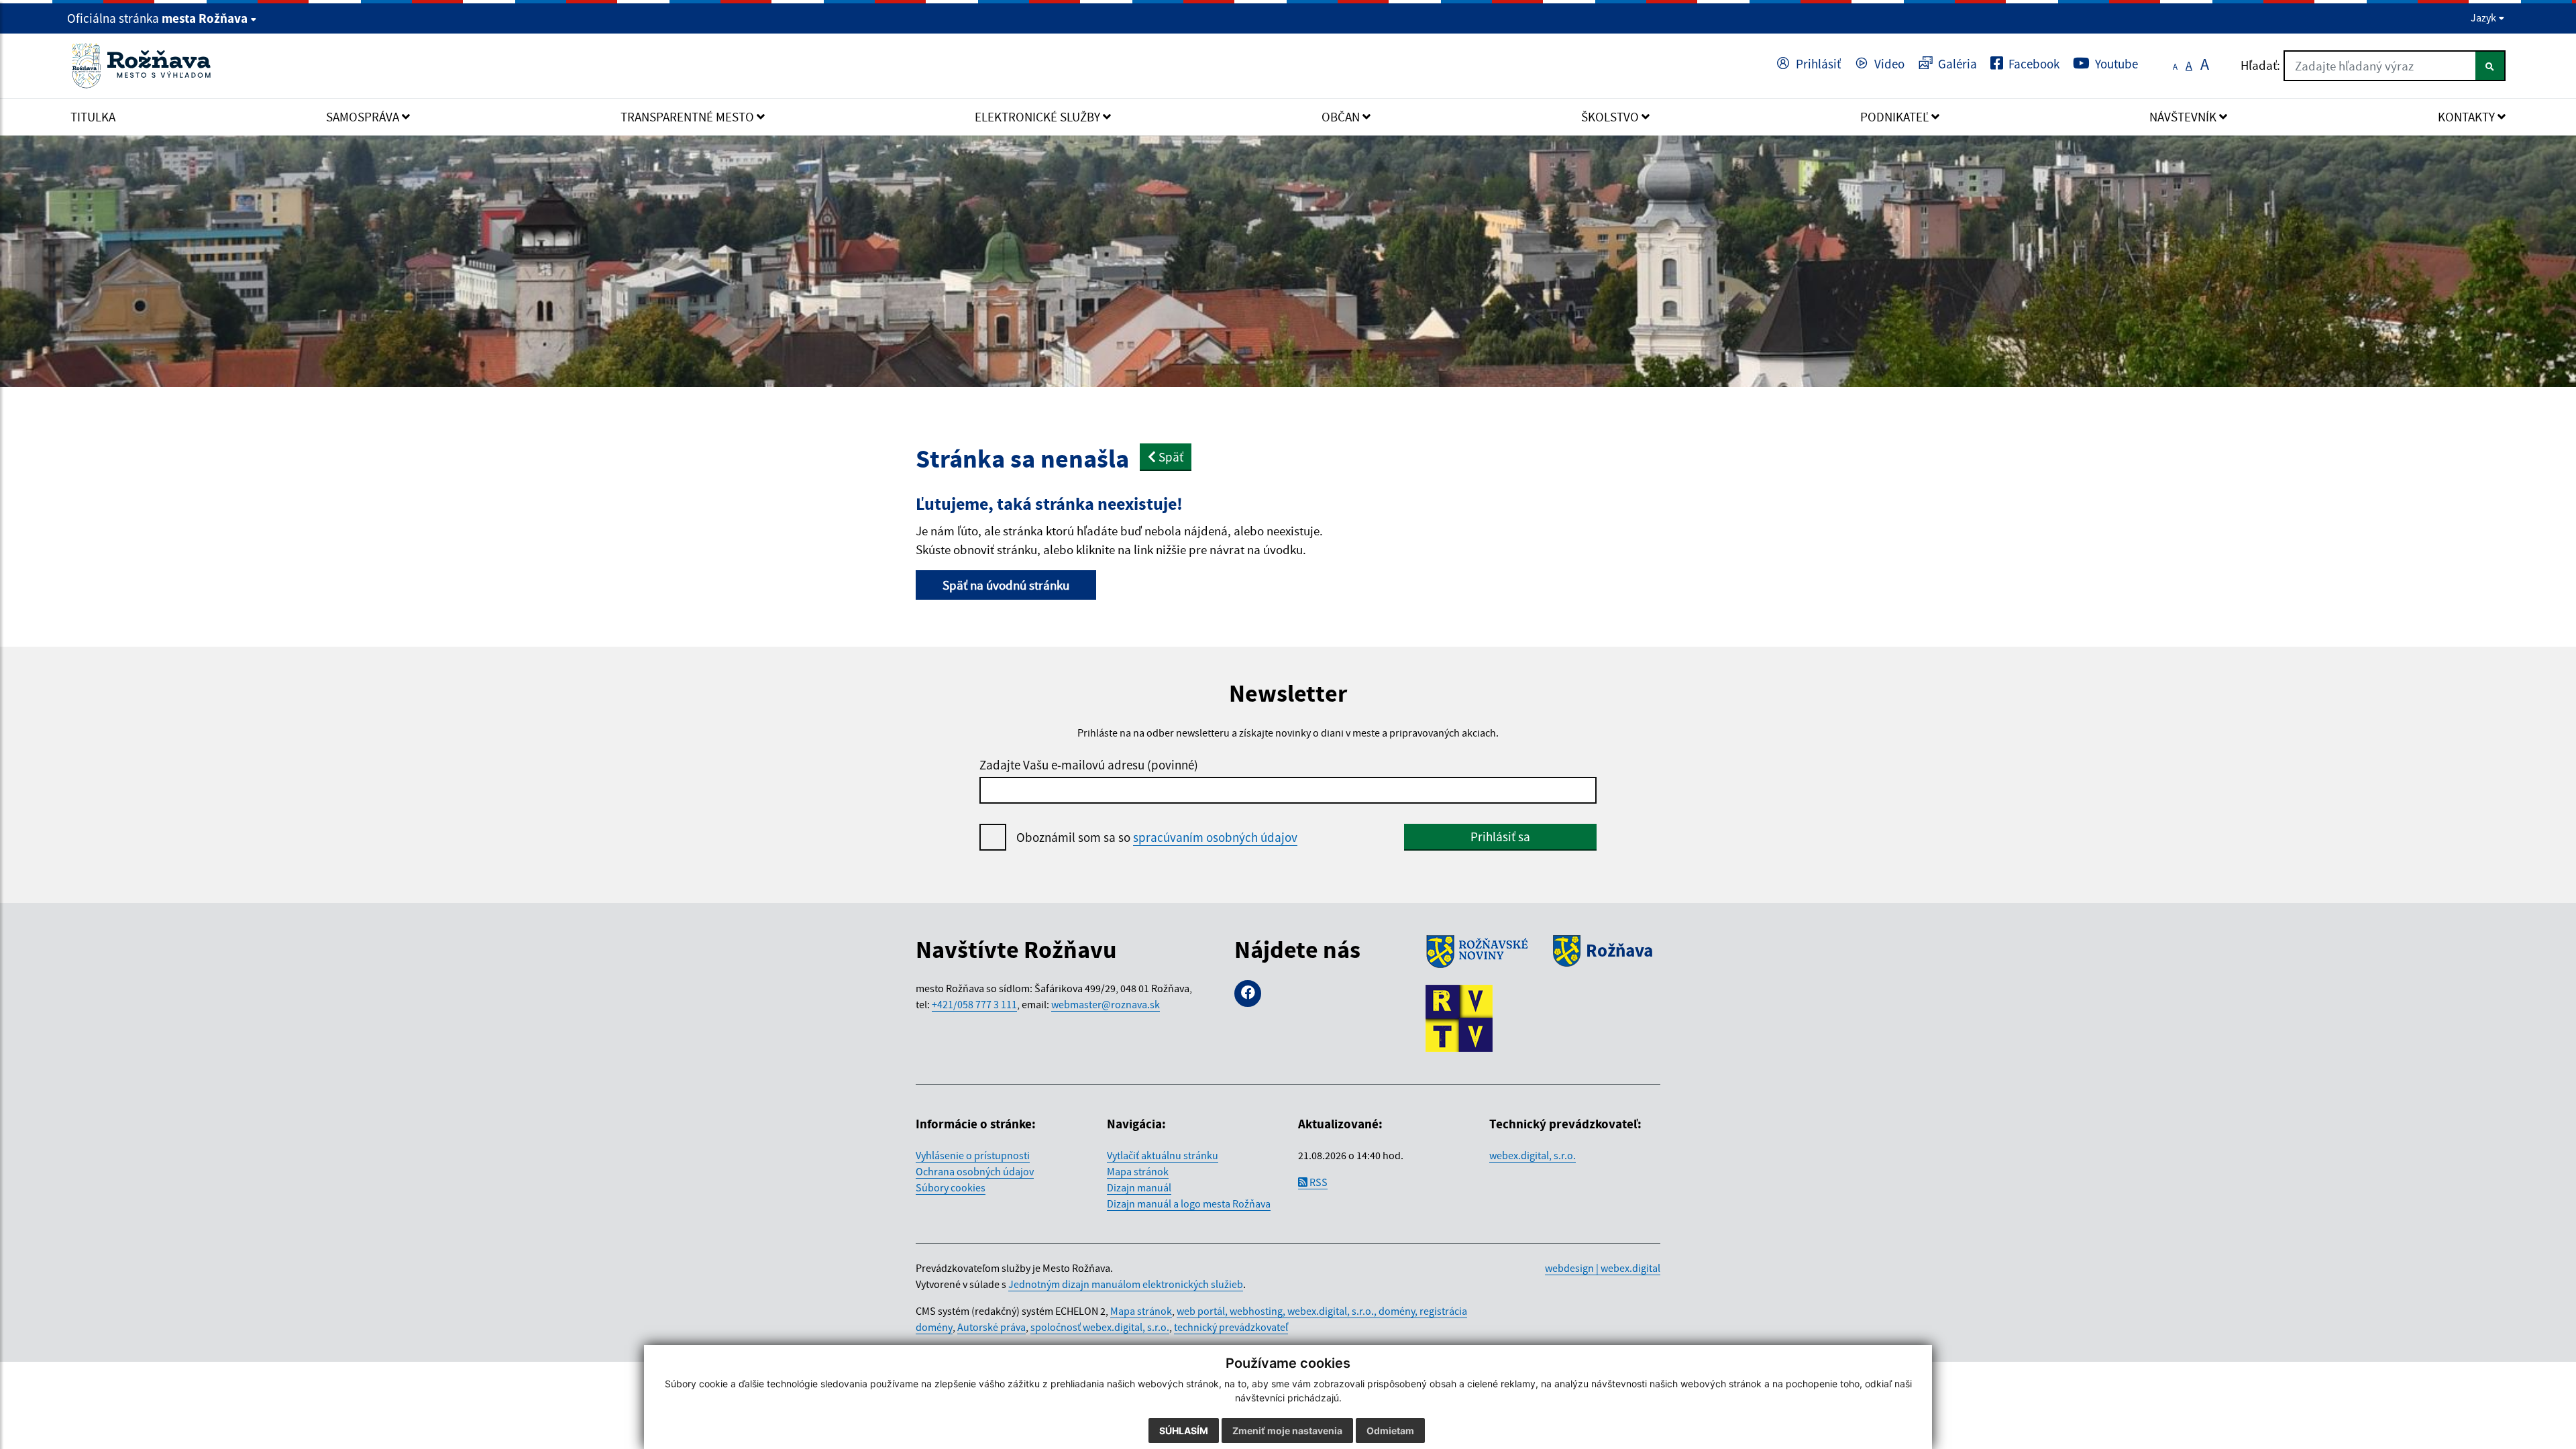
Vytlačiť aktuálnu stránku (1163, 1155)
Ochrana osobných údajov (975, 1171)
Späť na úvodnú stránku (1006, 585)
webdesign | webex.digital (1603, 1268)
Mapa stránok (1138, 1171)
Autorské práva (991, 1327)
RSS (1318, 1182)
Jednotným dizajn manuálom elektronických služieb (1126, 1284)
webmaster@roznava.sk (1106, 1004)
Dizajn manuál (1139, 1187)
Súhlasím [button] (1184, 1431)
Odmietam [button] (1390, 1431)
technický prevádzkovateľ (1231, 1327)
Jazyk (2484, 17)
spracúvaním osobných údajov (1215, 837)
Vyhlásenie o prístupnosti (973, 1155)
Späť (1170, 457)
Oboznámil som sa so (1157, 837)
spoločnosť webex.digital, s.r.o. (1100, 1327)
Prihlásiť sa (1500, 837)
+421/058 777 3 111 (974, 1004)
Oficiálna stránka (157, 18)
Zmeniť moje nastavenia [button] (1287, 1431)
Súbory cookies (951, 1187)
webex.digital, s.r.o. (1533, 1155)
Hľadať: (2260, 65)
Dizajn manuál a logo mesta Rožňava (1189, 1203)
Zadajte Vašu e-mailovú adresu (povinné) (1089, 765)
